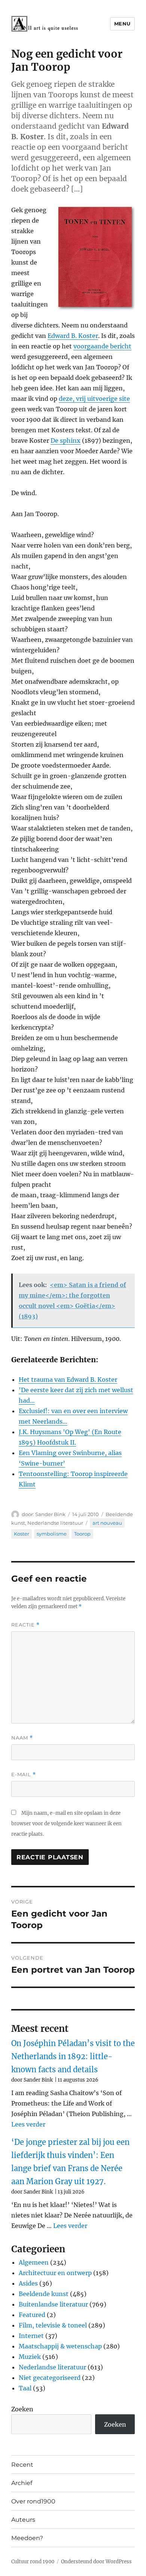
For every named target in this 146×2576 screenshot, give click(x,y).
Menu (122, 24)
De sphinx (66, 440)
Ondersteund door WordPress (96, 2562)
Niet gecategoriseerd (50, 2378)
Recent (22, 2465)
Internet (31, 2336)
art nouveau (107, 1523)
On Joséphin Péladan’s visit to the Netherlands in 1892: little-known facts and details (73, 2056)
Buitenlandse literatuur (53, 2304)
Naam (22, 1738)
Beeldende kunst (44, 2294)
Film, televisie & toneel (53, 2325)
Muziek (30, 2357)
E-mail (24, 1775)
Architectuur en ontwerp (55, 2273)
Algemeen (34, 2262)
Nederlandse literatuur (55, 1523)
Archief (22, 2483)
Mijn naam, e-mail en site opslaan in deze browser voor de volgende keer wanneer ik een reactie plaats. (66, 1824)
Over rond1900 (33, 2501)
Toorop (82, 1534)
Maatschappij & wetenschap (60, 2346)
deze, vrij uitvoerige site (94, 399)
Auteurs (23, 2520)
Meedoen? (27, 2538)
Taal (25, 2388)
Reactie (25, 1625)
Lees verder (28, 2124)
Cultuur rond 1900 (33, 2562)
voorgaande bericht (102, 346)
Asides (28, 2283)
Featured (32, 2315)
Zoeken (22, 2409)
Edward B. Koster (73, 336)
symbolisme (52, 1534)
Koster (22, 1534)
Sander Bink (50, 1514)
